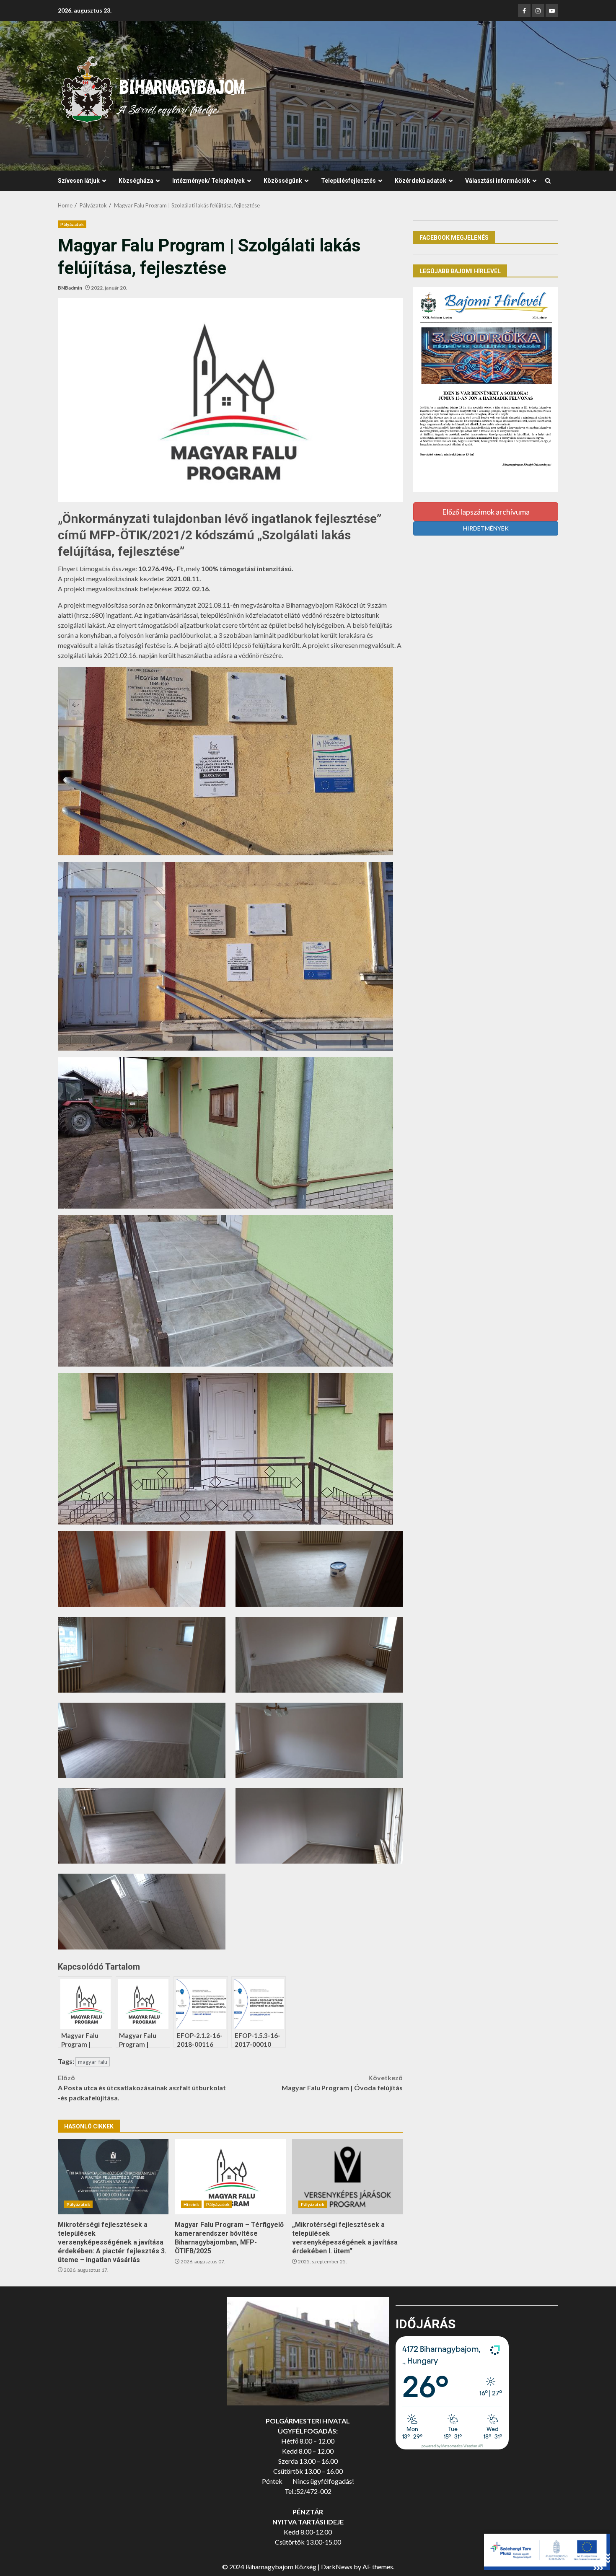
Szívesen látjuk (79, 181)
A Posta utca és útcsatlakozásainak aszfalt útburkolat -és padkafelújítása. (142, 2088)
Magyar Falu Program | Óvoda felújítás (342, 2083)
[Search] (548, 181)
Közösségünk (283, 181)
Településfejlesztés (348, 181)
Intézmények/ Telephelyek (208, 181)
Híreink (191, 2204)
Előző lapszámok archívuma (486, 512)
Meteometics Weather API (462, 2446)
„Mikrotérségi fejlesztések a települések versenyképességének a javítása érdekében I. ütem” (347, 2177)
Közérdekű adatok (421, 181)
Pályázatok (72, 224)
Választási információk (498, 181)
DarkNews (337, 2567)
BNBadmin (70, 288)
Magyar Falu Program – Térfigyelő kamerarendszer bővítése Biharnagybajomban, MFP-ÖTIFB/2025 (230, 2177)
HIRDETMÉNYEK (486, 528)
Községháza (136, 181)
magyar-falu (93, 2062)
